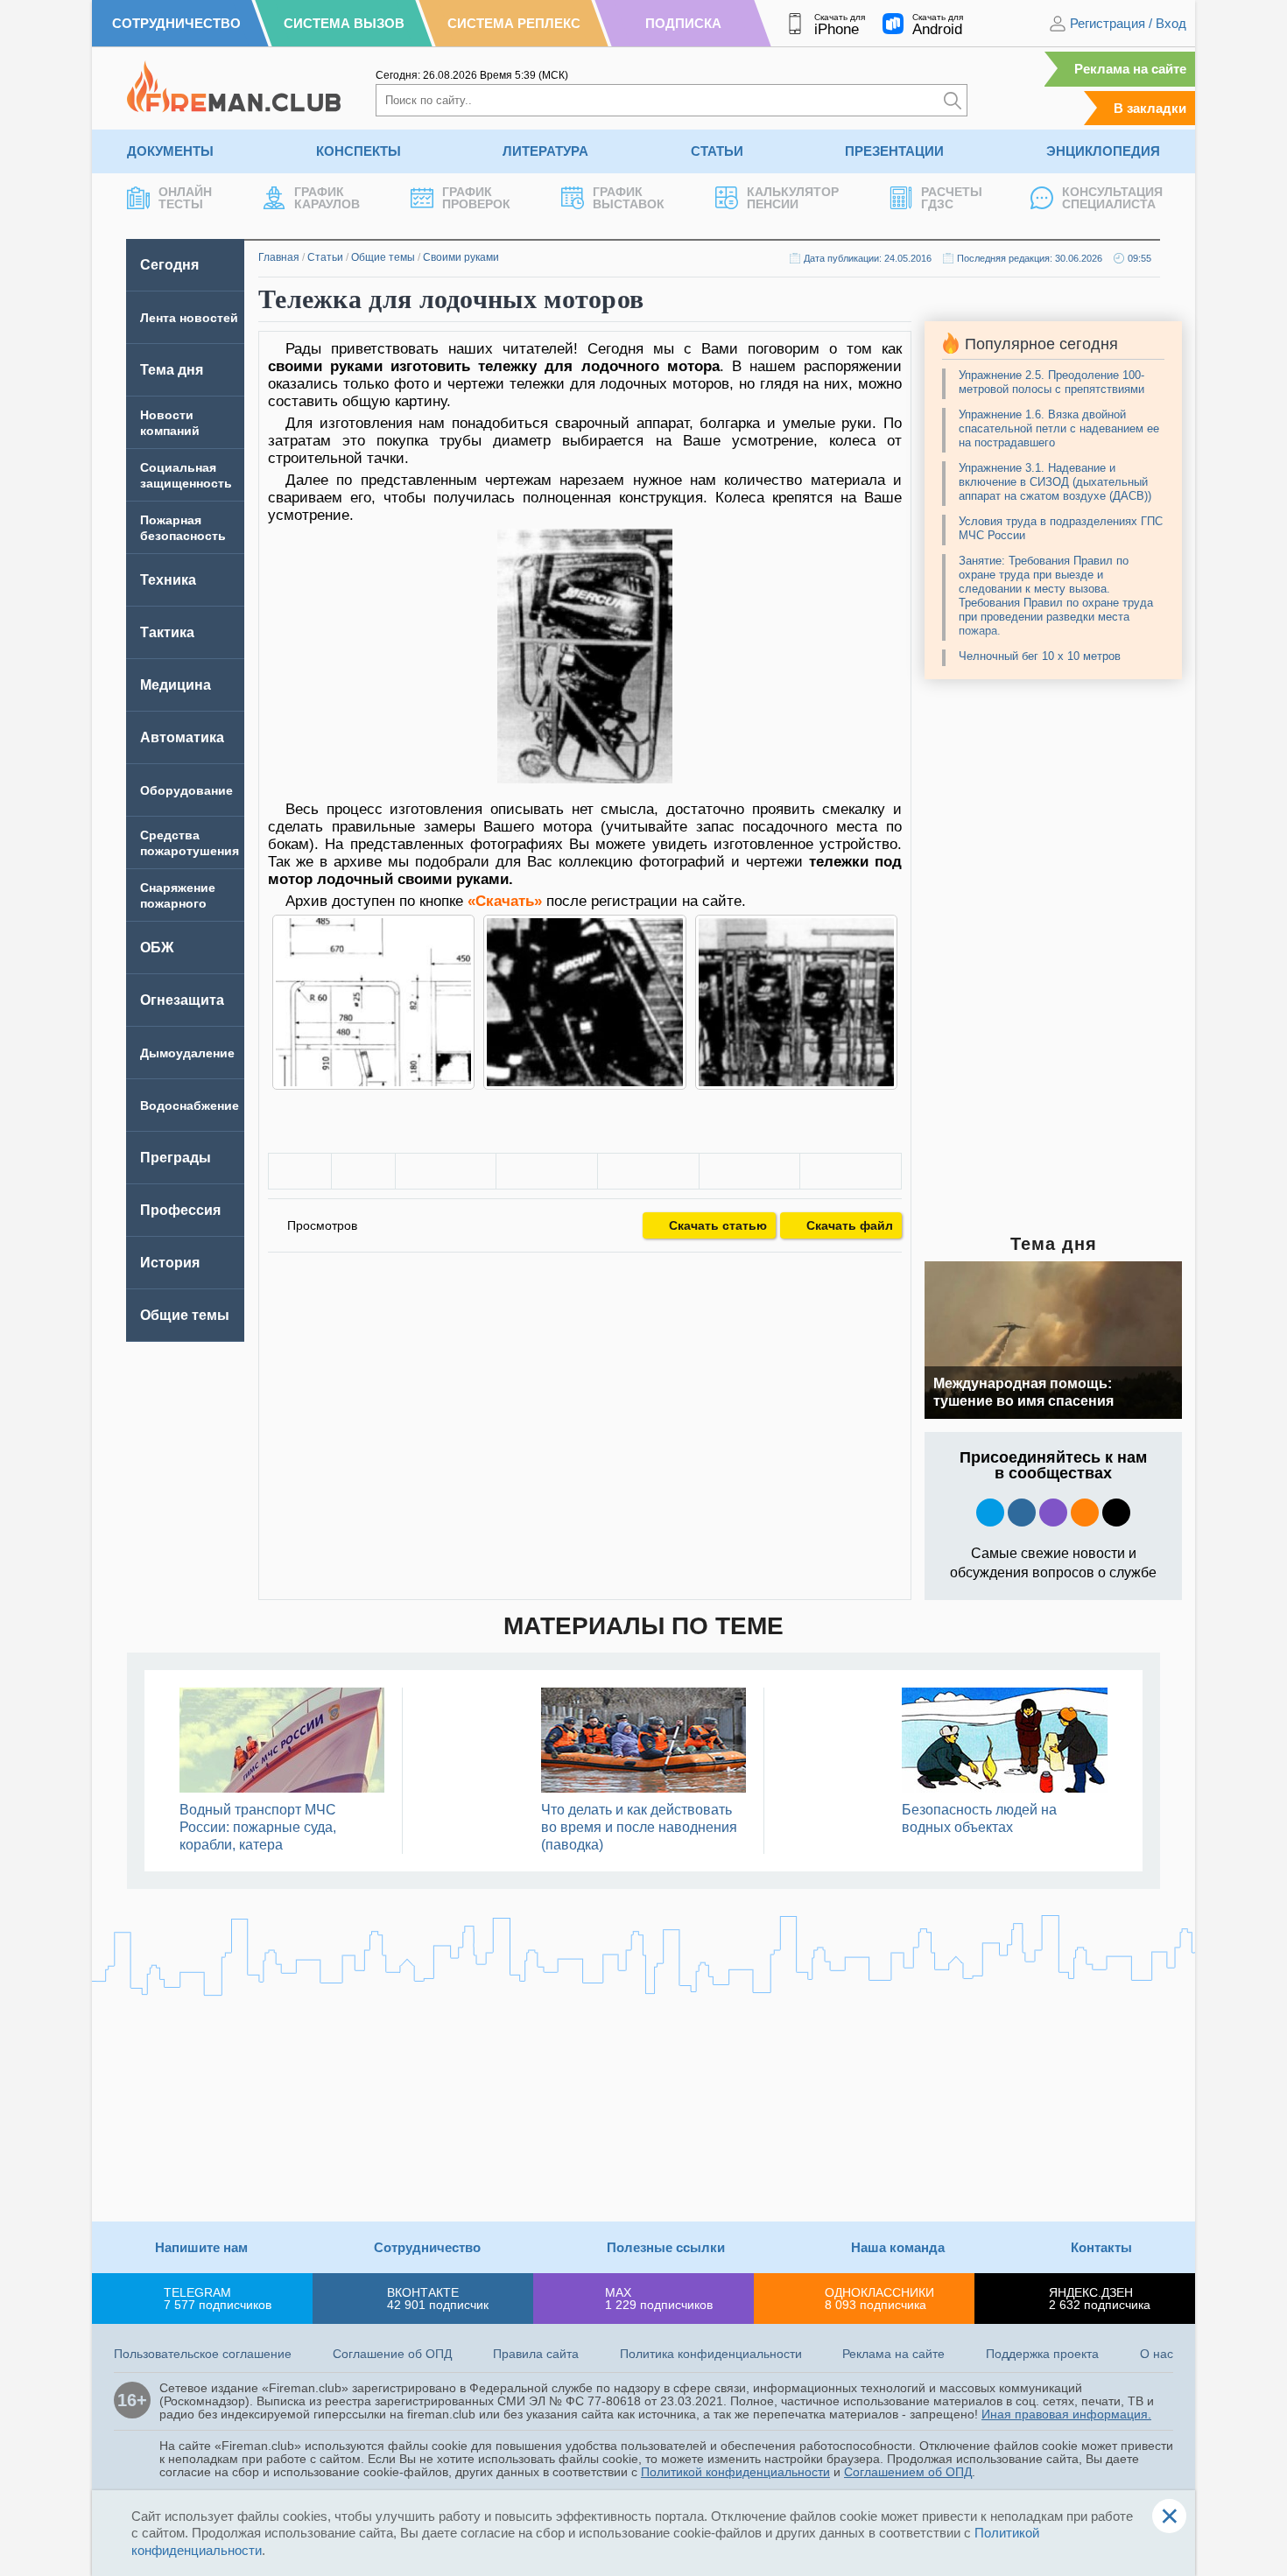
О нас (1157, 2354)
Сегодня (169, 265)
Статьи (717, 151)
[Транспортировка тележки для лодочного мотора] (584, 1002)
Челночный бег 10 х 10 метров (1040, 656)
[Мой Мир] (851, 1171)
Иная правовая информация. (1066, 2414)
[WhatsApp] (648, 1171)
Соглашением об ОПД (908, 2472)
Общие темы (383, 257)
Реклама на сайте (1130, 69)
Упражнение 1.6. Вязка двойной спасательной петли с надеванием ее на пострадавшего (1059, 428)
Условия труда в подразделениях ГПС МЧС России (1061, 528)
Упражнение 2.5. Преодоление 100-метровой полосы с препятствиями (1051, 382)
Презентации (894, 151)
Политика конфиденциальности (711, 2354)
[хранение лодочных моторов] (796, 1002)
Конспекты (359, 151)
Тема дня (172, 370)
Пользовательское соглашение (203, 2354)
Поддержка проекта (1042, 2354)
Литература (545, 151)
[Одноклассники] (547, 1171)
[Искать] (953, 100)
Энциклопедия (1103, 151)
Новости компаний (170, 423)
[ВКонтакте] (446, 1171)
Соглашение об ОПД (392, 2354)
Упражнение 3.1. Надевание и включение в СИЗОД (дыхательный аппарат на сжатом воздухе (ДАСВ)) (1055, 482)
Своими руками (461, 257)
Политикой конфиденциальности (735, 2472)
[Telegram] (750, 1171)
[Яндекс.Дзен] (1116, 1513)
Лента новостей (189, 318)
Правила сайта (536, 2354)
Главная (279, 257)
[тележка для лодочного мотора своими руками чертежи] (373, 1002)
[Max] (1053, 1513)
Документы (170, 151)
